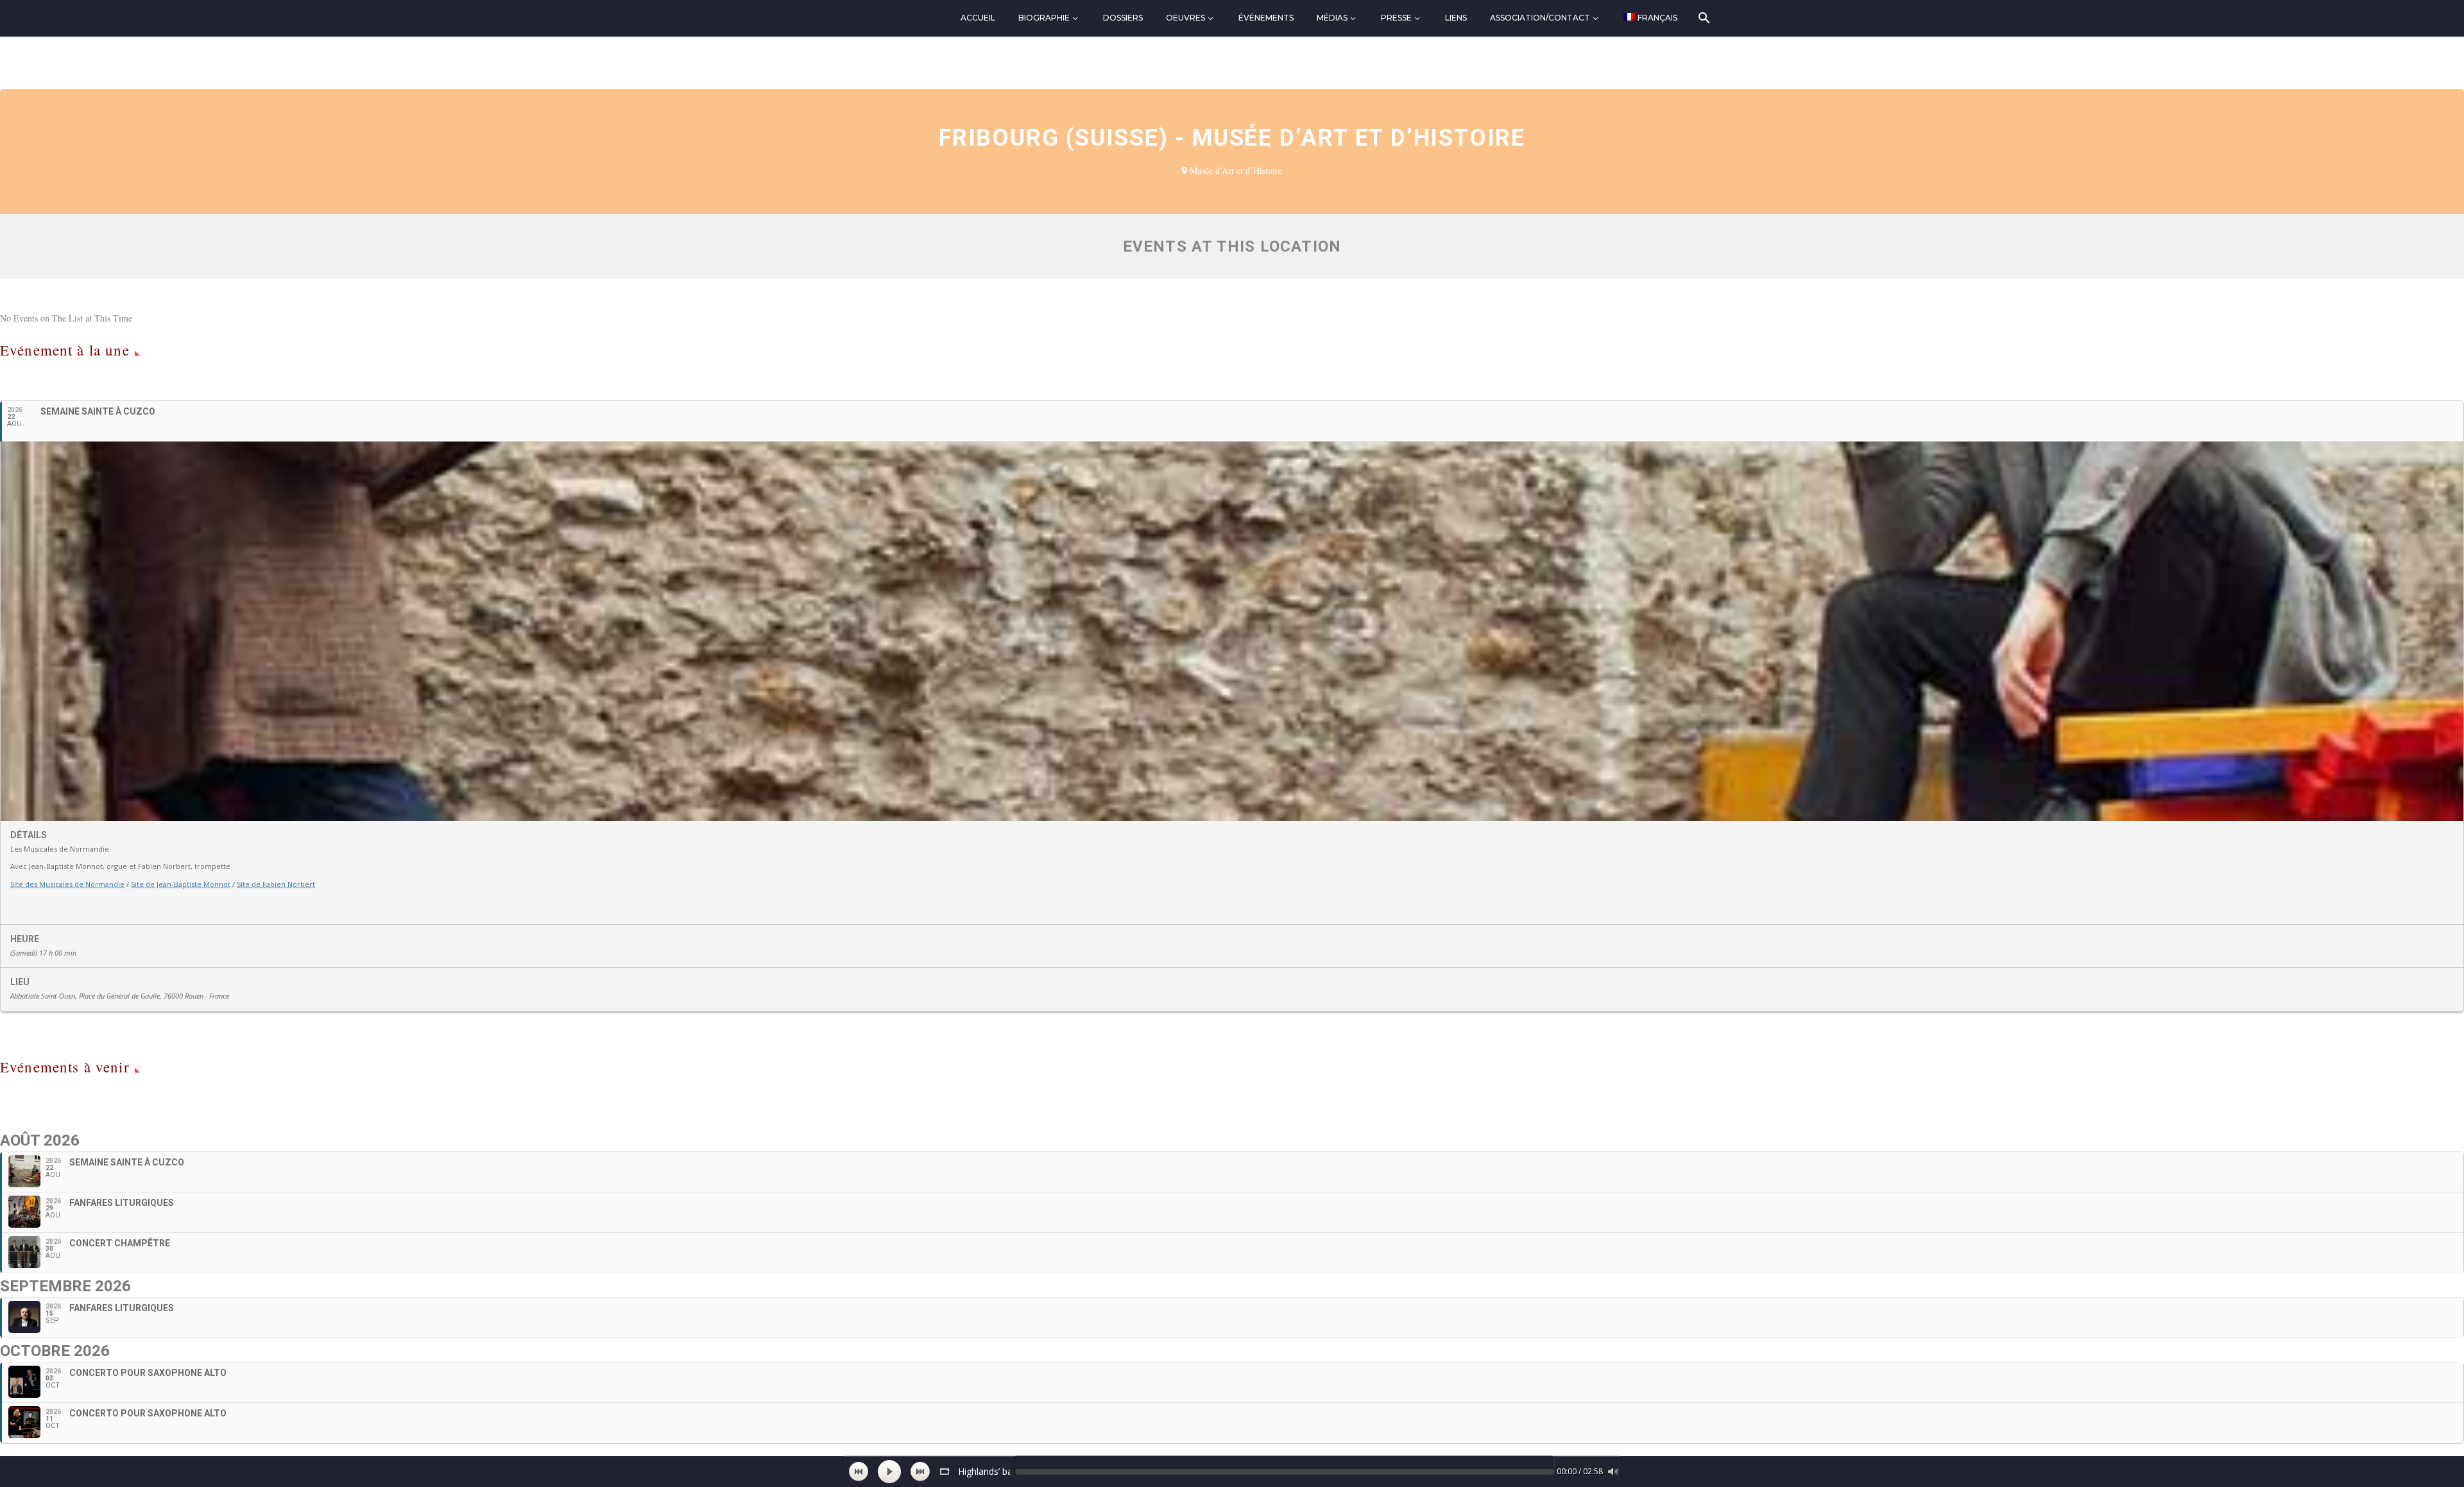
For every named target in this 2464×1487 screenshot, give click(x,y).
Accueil (978, 18)
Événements (1266, 18)
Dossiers (1123, 18)
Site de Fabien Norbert (276, 884)
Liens (1456, 18)
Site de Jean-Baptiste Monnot (181, 884)
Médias (1332, 18)
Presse (1396, 18)
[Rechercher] (1703, 18)
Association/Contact (1540, 18)
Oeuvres (1185, 18)
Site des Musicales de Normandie (67, 884)
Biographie (1044, 18)
